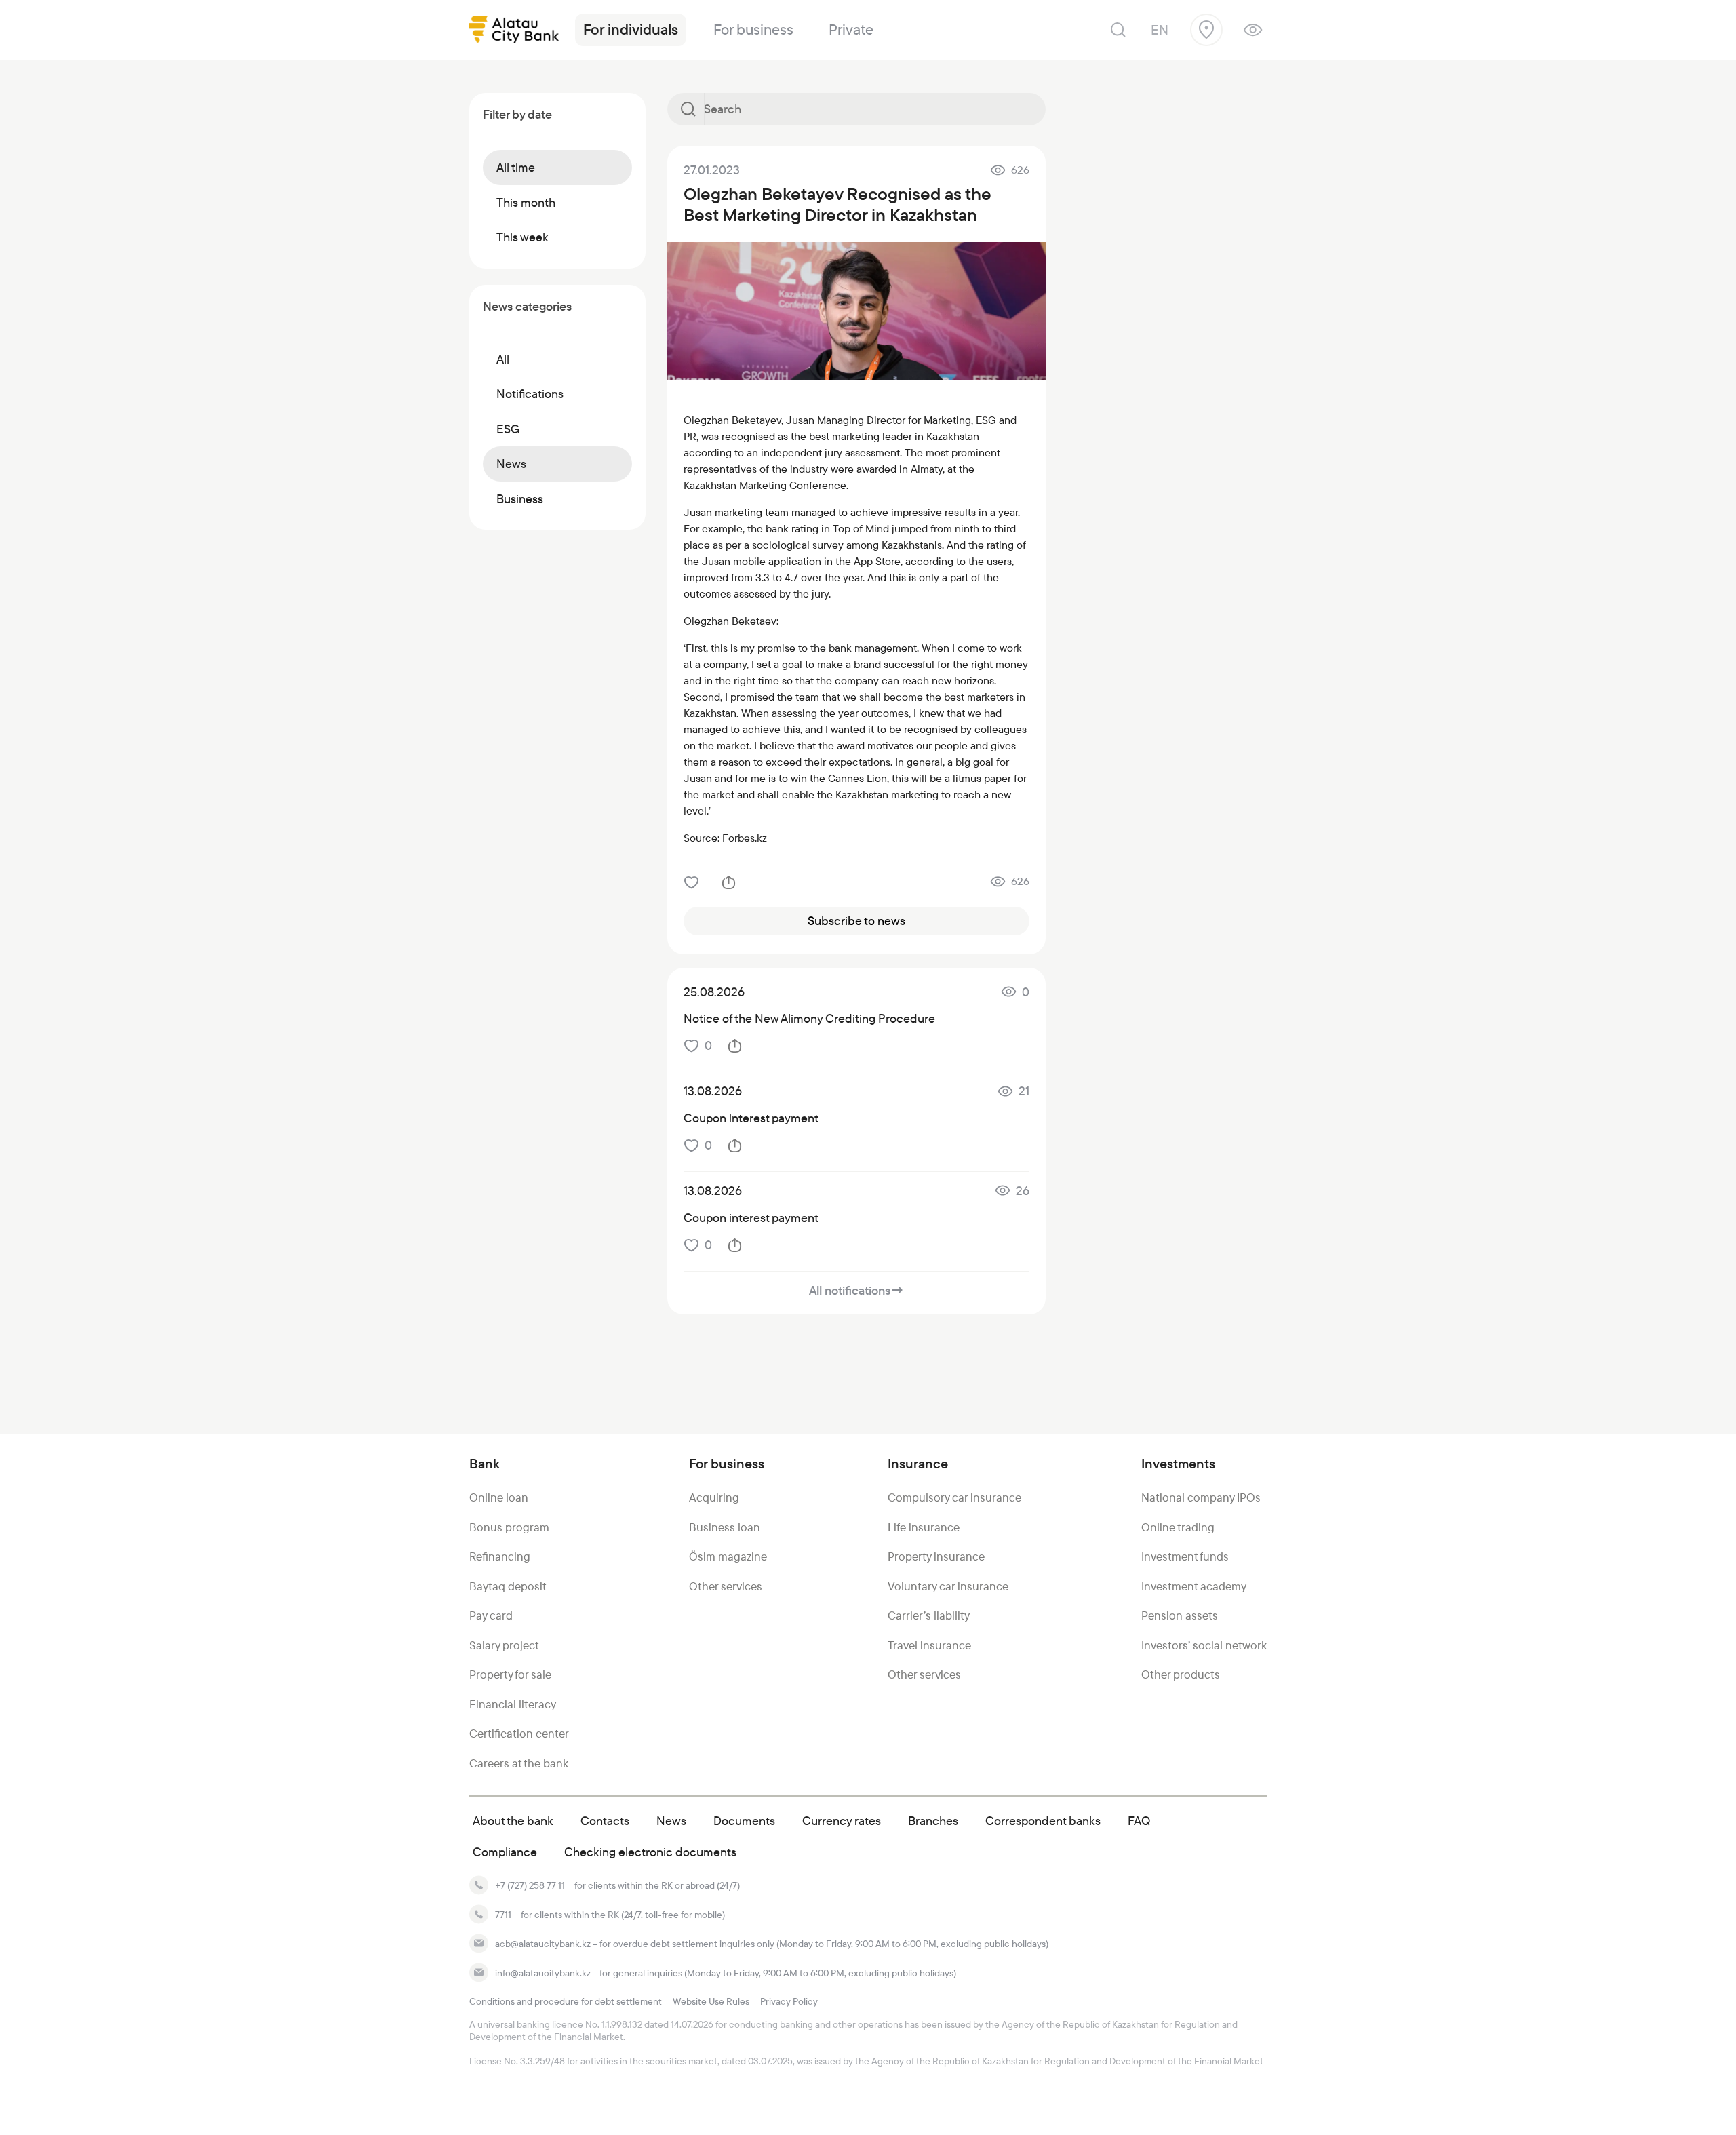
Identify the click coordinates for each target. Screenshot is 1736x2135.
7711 (503, 1915)
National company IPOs (1201, 1497)
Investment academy (1194, 1586)
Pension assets (1180, 1615)
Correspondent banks (1043, 1821)
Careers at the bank (519, 1763)
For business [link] (753, 30)
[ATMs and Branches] (1206, 30)
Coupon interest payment (751, 1118)
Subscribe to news (856, 921)
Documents (744, 1821)
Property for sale (510, 1674)
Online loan (499, 1497)
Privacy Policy (789, 2001)
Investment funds (1185, 1556)
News (671, 1821)
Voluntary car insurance (948, 1586)
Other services (726, 1586)
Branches (933, 1821)
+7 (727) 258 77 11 (530, 1885)
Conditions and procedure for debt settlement (566, 2001)
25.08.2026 (714, 992)
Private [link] (851, 30)
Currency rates (842, 1821)
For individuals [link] (631, 30)
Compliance (505, 1852)
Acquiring (714, 1497)
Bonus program (509, 1527)
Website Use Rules (711, 2001)
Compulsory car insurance (954, 1497)
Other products (1181, 1674)
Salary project (504, 1645)
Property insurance (936, 1556)
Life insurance (924, 1527)
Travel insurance (929, 1645)
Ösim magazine (728, 1556)
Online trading (1178, 1527)
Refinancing (500, 1556)
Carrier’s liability (929, 1615)
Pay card (491, 1615)
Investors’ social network (1204, 1645)
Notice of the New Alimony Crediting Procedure (809, 1018)
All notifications (856, 1290)
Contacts (605, 1821)
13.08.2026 (713, 1091)
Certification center (519, 1734)
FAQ (1139, 1821)
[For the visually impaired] (1253, 30)
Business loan (725, 1527)
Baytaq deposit (508, 1586)
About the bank (513, 1821)
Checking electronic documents (650, 1852)
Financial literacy (513, 1704)
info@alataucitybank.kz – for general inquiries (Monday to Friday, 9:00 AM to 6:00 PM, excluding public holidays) (726, 1973)
